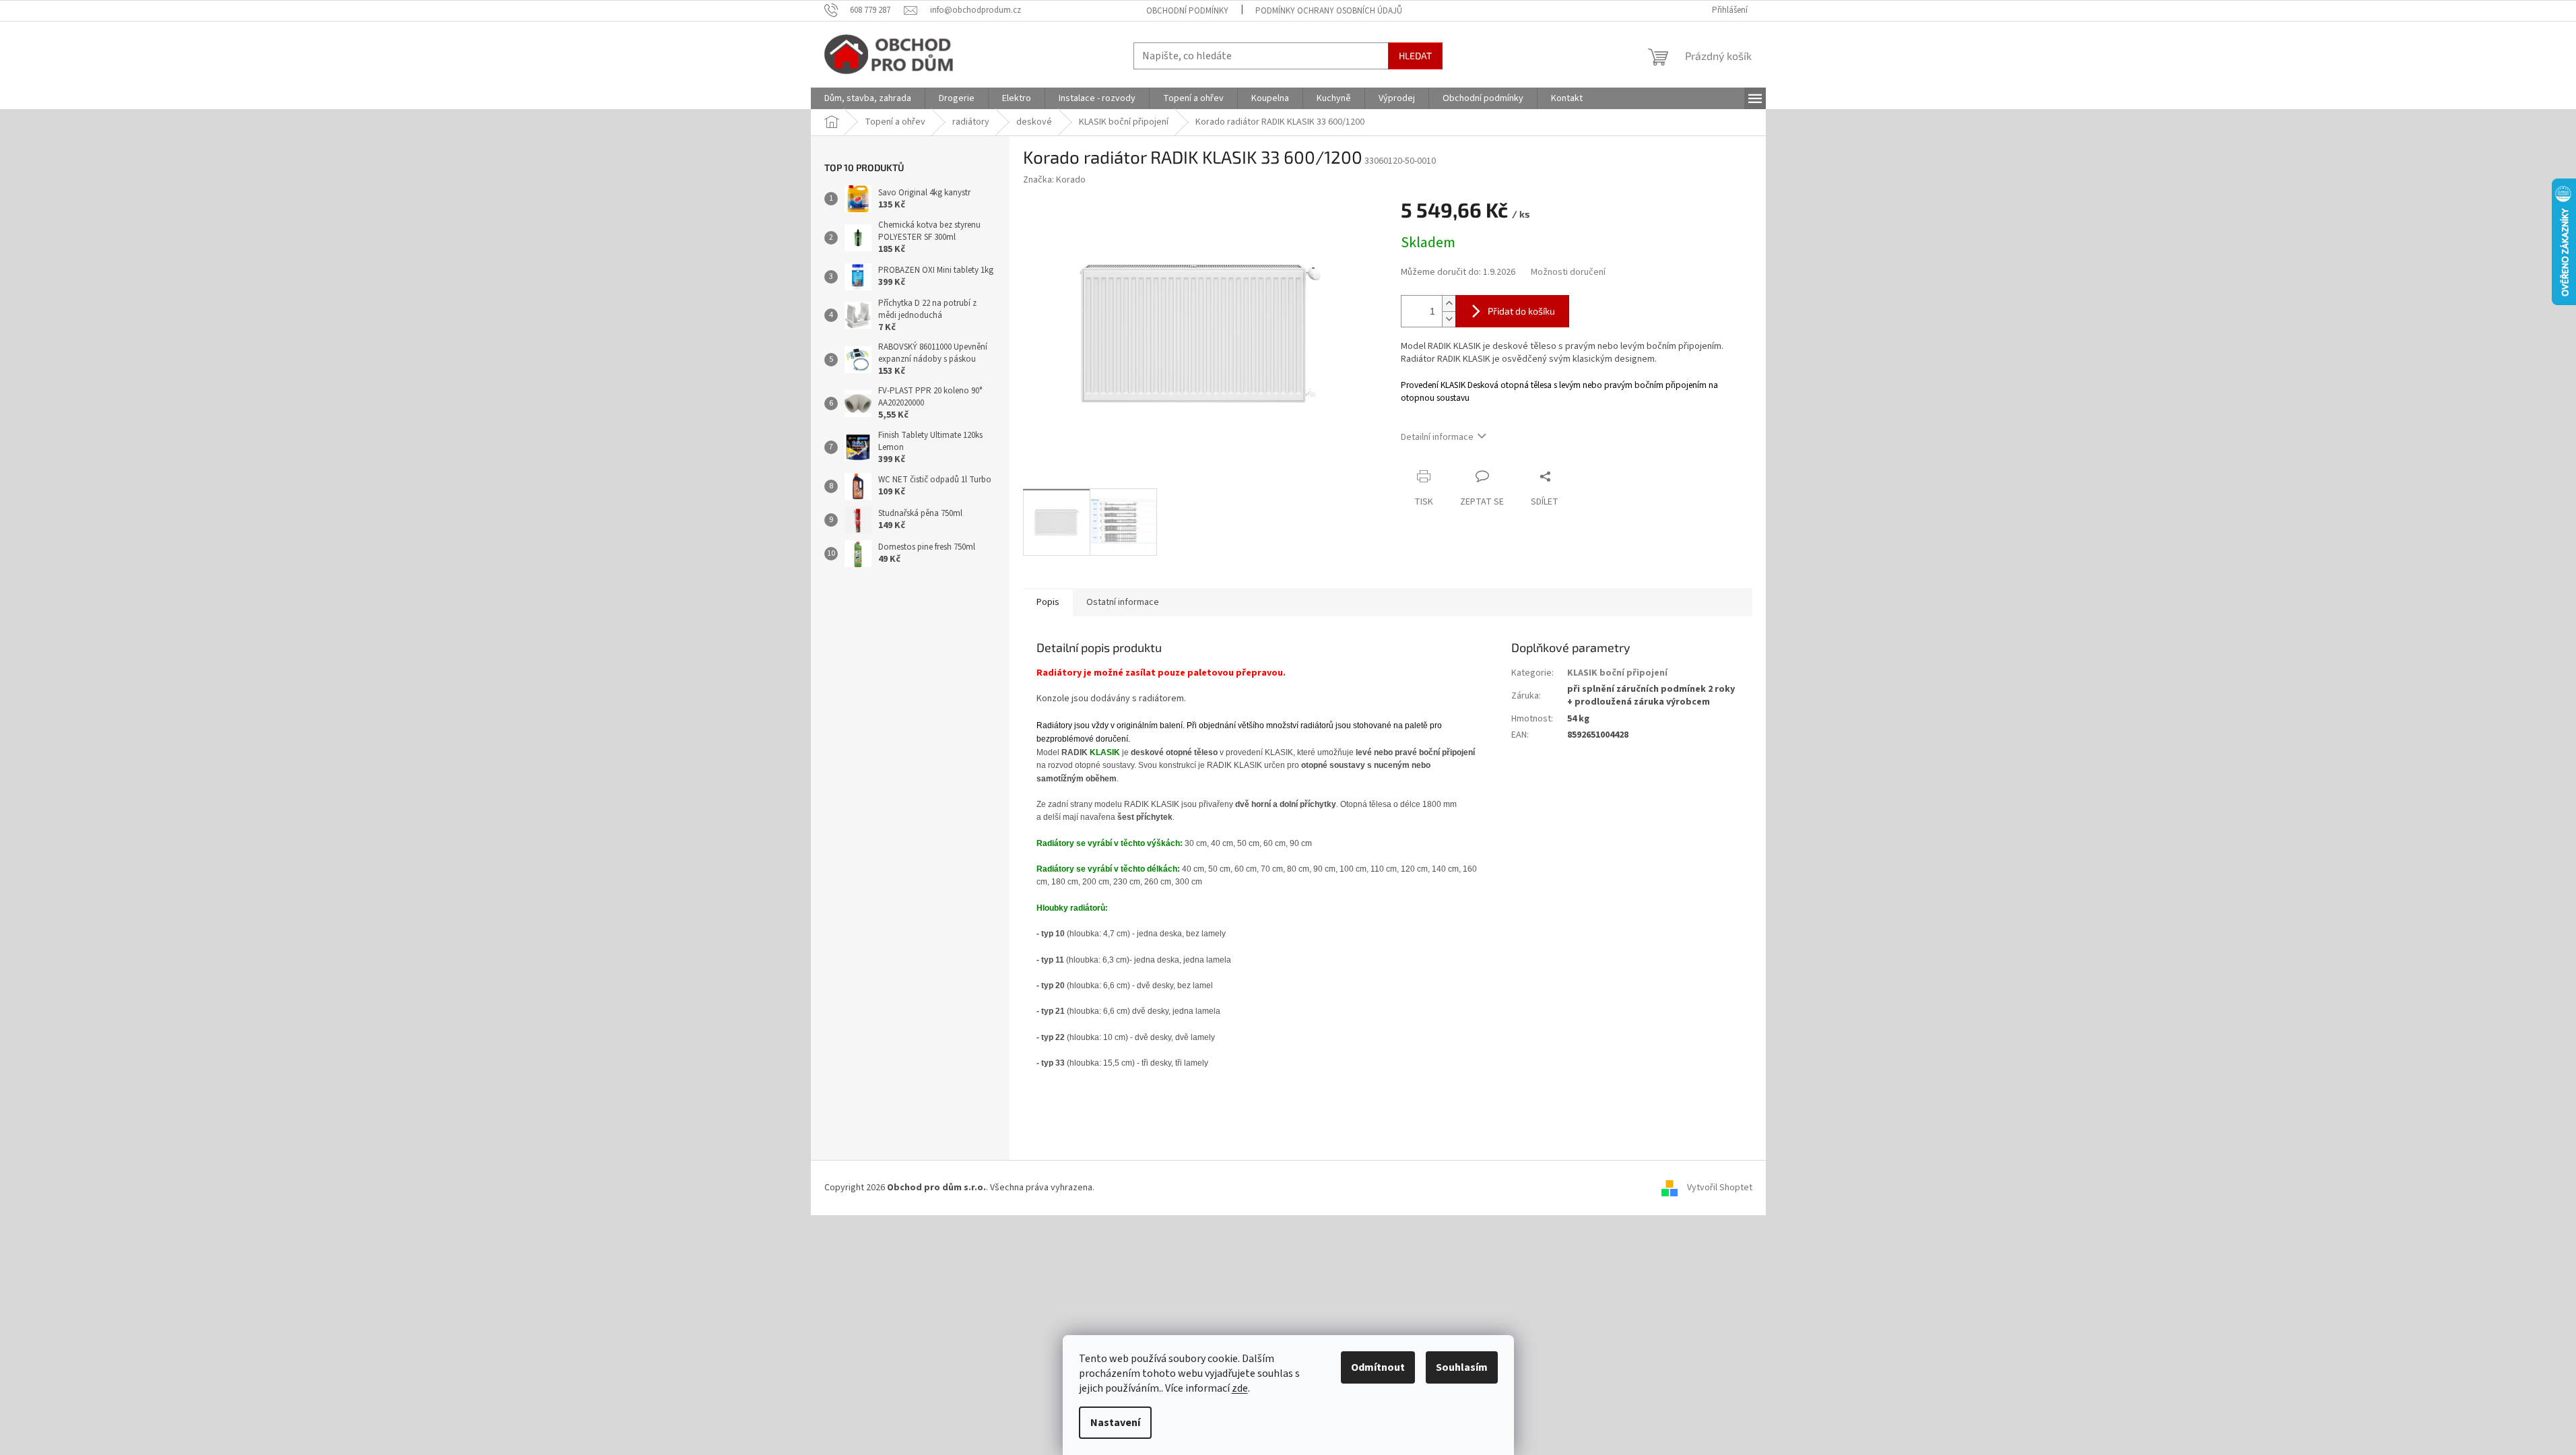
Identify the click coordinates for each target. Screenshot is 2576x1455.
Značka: (1054, 180)
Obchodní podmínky (1187, 11)
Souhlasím (1462, 1367)
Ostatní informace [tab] (1123, 602)
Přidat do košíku (1521, 311)
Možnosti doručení (1568, 272)
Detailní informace (1437, 437)
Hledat (1415, 56)
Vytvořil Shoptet (1720, 1188)
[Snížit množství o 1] (1449, 319)
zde (1240, 1388)
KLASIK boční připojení (1617, 673)
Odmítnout (1378, 1367)
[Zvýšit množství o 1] (1449, 303)
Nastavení (1115, 1423)
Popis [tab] (1048, 602)
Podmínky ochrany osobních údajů (1329, 11)
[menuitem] (868, 98)
